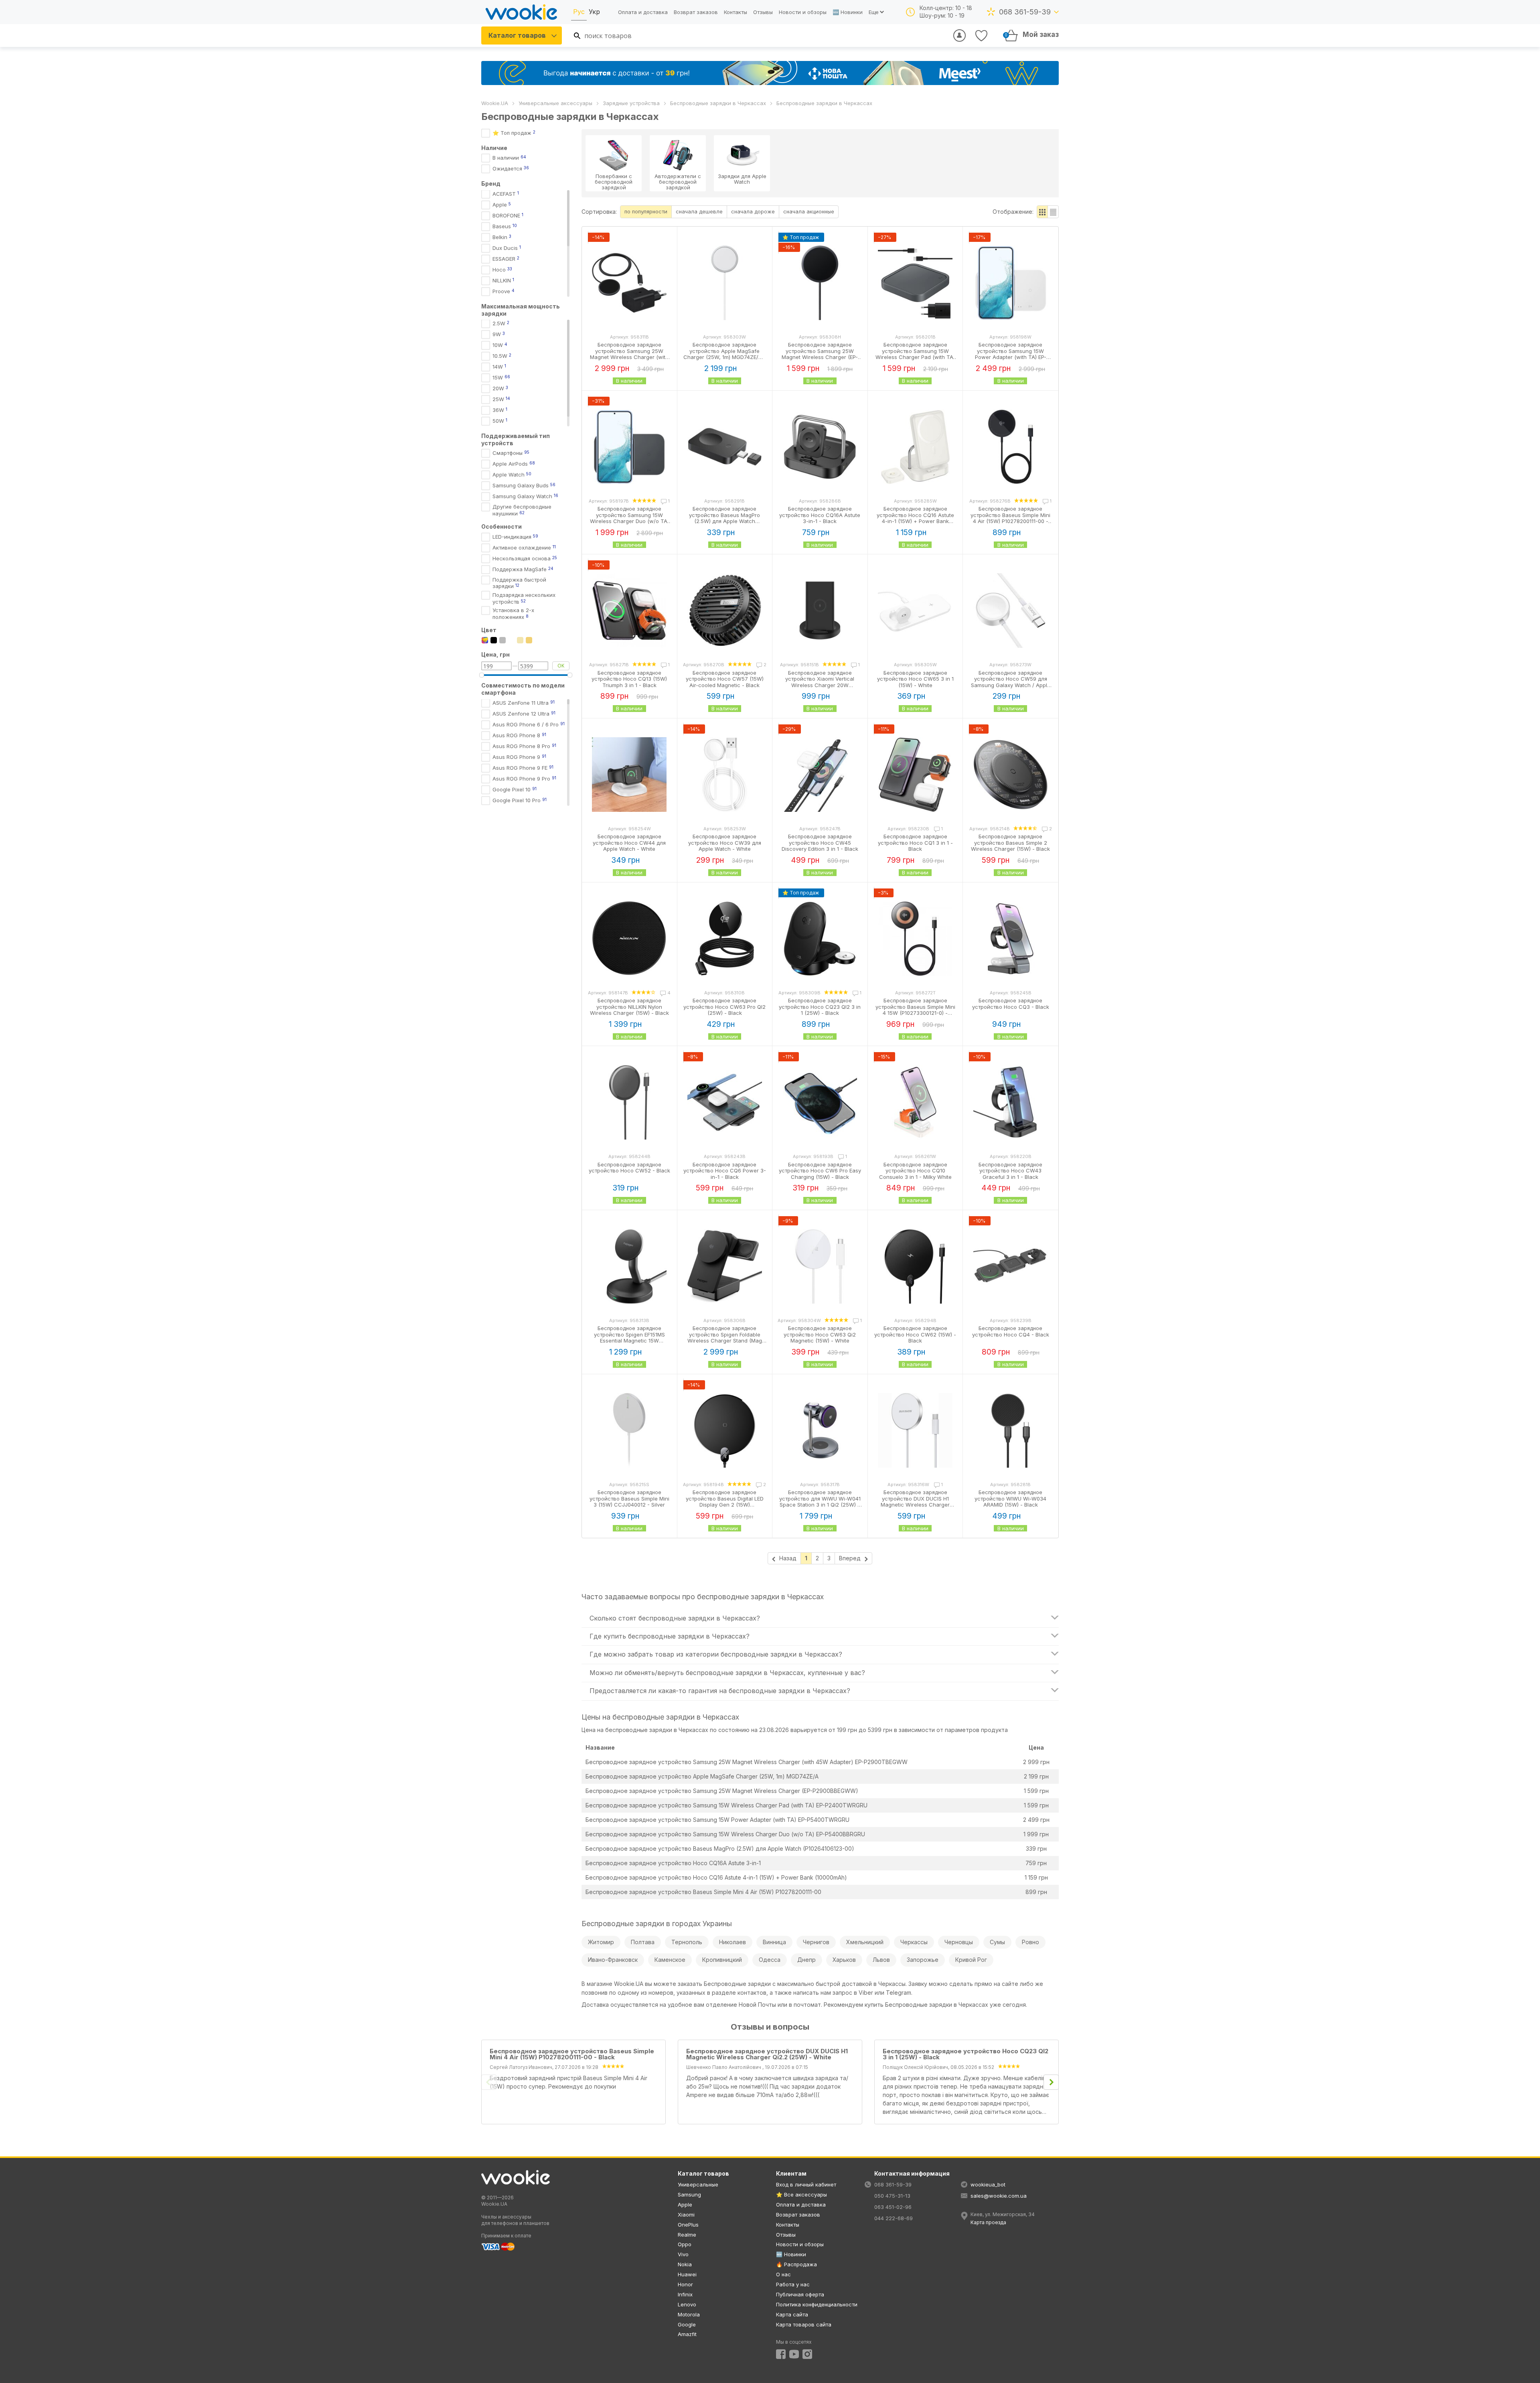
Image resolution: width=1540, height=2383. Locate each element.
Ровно (1030, 1942)
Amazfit (687, 2334)
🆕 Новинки (848, 12)
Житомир (601, 1942)
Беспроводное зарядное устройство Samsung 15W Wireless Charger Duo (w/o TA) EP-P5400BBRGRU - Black (629, 518)
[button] (1043, 212)
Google (687, 2324)
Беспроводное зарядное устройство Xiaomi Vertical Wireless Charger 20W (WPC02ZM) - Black (820, 682)
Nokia (685, 2264)
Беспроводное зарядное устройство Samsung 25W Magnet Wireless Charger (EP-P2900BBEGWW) (722, 1791)
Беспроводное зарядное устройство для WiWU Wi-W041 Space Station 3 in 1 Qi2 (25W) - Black (820, 1502)
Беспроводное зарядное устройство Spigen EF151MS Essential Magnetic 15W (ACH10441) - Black (629, 1338)
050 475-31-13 (892, 2196)
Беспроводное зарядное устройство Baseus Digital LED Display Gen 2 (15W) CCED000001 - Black (725, 1502)
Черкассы (914, 1942)
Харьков (844, 1960)
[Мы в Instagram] (807, 2354)
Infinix (685, 2294)
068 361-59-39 (1025, 12)
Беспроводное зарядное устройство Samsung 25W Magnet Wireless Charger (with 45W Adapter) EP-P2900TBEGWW (747, 1762)
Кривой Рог (971, 1960)
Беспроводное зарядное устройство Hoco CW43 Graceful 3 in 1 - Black (1010, 1171)
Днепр (806, 1960)
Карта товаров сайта (804, 2324)
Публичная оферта (800, 2294)
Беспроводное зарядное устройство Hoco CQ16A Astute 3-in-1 (673, 1863)
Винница (774, 1942)
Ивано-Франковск (613, 1960)
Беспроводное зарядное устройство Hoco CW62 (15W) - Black (915, 1334)
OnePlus (688, 2225)
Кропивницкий (722, 1960)
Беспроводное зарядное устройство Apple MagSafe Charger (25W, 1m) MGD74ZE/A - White (725, 354)
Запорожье (923, 1960)
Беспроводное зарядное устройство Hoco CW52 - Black (629, 1168)
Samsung (689, 2194)
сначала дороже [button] (753, 211)
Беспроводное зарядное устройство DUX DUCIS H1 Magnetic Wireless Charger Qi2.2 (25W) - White (915, 1502)
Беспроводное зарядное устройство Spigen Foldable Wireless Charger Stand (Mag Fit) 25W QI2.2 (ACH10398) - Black (725, 1341)
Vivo (683, 2254)
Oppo (685, 2244)
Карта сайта (792, 2314)
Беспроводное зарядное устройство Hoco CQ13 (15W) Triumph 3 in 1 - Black (629, 679)
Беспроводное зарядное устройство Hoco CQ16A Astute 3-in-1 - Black (820, 515)
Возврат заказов (696, 12)
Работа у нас (793, 2284)
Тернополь (687, 1942)
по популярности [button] (646, 211)
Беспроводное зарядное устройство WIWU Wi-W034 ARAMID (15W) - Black (1010, 1498)
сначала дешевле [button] (699, 211)
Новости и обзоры (803, 12)
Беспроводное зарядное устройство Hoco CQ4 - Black (1011, 1331)
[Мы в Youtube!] (794, 2354)
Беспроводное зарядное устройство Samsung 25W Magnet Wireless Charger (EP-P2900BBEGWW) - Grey (820, 354)
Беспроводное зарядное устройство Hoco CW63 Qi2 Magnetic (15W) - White (820, 1334)
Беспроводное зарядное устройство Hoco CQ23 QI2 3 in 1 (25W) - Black (820, 1007)
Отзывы (763, 12)
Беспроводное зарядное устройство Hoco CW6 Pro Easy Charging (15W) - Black (820, 1171)
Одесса (770, 1960)
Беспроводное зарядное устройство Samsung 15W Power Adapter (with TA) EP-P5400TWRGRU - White (1011, 354)
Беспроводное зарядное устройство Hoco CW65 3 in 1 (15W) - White (915, 679)
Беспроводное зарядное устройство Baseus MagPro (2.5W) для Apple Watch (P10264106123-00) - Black (724, 518)
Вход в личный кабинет (806, 2184)
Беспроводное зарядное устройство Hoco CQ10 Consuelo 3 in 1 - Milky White (915, 1171)
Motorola (689, 2314)
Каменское (670, 1960)
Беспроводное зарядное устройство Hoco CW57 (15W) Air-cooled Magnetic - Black (725, 679)
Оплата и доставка (643, 12)
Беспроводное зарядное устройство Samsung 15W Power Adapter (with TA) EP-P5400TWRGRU (717, 1820)
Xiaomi (686, 2215)
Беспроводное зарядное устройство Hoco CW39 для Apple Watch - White (725, 843)
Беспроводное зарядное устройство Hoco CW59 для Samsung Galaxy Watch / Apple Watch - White (1011, 682)
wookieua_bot (988, 2184)
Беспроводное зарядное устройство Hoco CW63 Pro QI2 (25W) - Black (724, 1007)
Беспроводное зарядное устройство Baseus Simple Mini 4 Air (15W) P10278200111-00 (703, 1892)
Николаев (733, 1942)
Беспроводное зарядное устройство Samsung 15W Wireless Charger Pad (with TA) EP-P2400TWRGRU (726, 1805)
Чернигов (816, 1942)
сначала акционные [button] (809, 211)
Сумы (997, 1942)
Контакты (736, 12)
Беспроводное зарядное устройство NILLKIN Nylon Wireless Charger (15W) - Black (629, 1007)
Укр (594, 12)
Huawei (687, 2274)
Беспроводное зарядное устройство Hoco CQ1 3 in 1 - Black (915, 843)
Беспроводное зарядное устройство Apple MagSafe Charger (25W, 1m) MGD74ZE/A (702, 1776)
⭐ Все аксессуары (801, 2194)
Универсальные (698, 2184)
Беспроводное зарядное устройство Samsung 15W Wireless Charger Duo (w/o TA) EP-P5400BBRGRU (725, 1834)
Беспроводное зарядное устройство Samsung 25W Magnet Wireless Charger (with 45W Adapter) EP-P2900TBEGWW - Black (629, 357)
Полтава (643, 1942)
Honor (685, 2284)
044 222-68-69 (894, 2218)
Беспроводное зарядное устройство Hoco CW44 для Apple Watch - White (629, 843)
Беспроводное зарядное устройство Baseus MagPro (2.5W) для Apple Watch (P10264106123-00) (720, 1849)
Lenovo (687, 2304)
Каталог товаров (517, 35)
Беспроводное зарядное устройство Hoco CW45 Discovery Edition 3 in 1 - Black (820, 843)
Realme (687, 2235)
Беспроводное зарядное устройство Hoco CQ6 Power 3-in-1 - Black (725, 1171)
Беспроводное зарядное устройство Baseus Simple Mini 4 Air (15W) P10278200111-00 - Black (1010, 518)
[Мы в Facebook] (781, 2354)
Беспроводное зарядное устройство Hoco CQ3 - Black (1011, 1004)
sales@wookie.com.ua (999, 2196)
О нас (783, 2274)
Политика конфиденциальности (817, 2304)
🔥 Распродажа (796, 2264)
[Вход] (959, 35)
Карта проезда (988, 2222)
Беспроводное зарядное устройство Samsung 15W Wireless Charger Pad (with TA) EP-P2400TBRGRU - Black (915, 354)
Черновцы (959, 1942)
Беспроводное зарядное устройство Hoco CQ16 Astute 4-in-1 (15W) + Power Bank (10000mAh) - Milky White (915, 518)
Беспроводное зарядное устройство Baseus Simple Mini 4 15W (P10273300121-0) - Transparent (915, 1010)
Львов (881, 1960)
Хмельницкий (865, 1942)
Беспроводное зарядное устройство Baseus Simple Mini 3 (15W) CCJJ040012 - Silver (629, 1498)
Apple (685, 2205)
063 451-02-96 (893, 2207)
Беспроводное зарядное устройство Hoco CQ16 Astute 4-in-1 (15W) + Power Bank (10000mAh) (716, 1877)
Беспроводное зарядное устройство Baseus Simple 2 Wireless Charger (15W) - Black (1010, 843)
